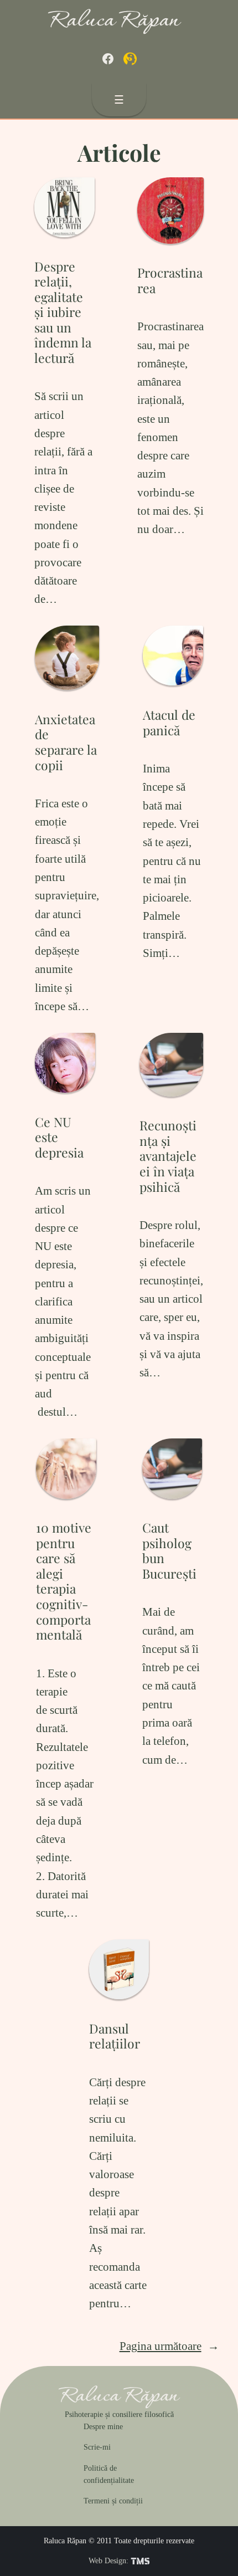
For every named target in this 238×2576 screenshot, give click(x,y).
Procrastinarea (170, 280)
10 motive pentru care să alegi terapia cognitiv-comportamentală (64, 1581)
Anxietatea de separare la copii (66, 742)
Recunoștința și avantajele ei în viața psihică (168, 1156)
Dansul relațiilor (115, 2036)
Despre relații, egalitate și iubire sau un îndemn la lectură (63, 312)
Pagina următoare (169, 2346)
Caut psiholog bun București (169, 1550)
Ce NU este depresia (59, 1137)
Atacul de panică (169, 722)
